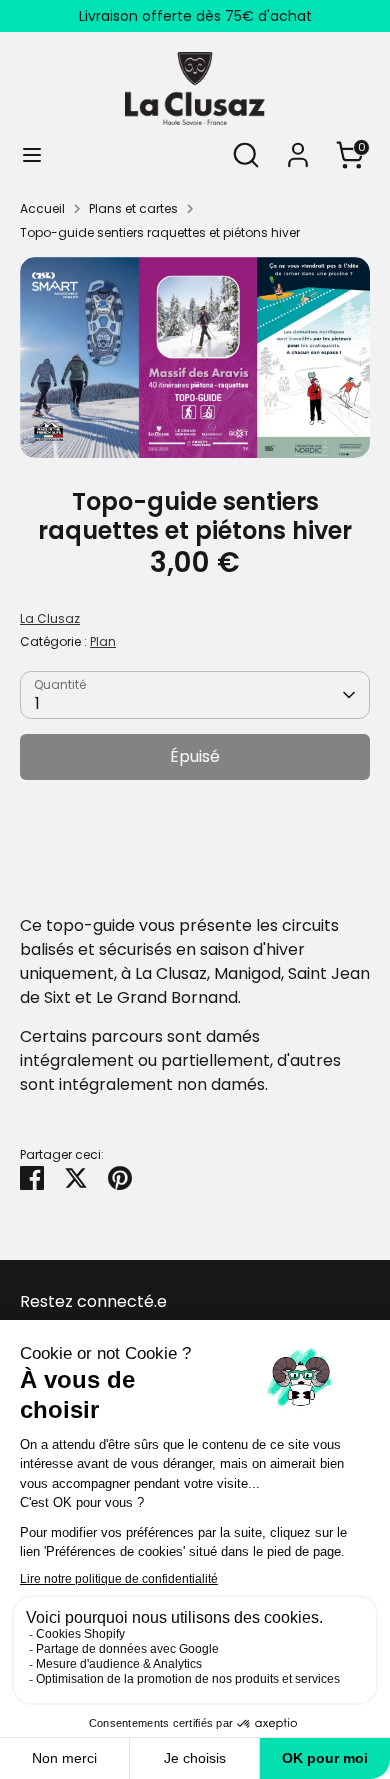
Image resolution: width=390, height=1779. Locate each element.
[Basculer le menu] (32, 155)
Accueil (42, 208)
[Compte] (298, 146)
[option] (195, 358)
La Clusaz (50, 618)
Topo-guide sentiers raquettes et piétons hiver (160, 232)
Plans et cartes (133, 208)
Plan (103, 641)
